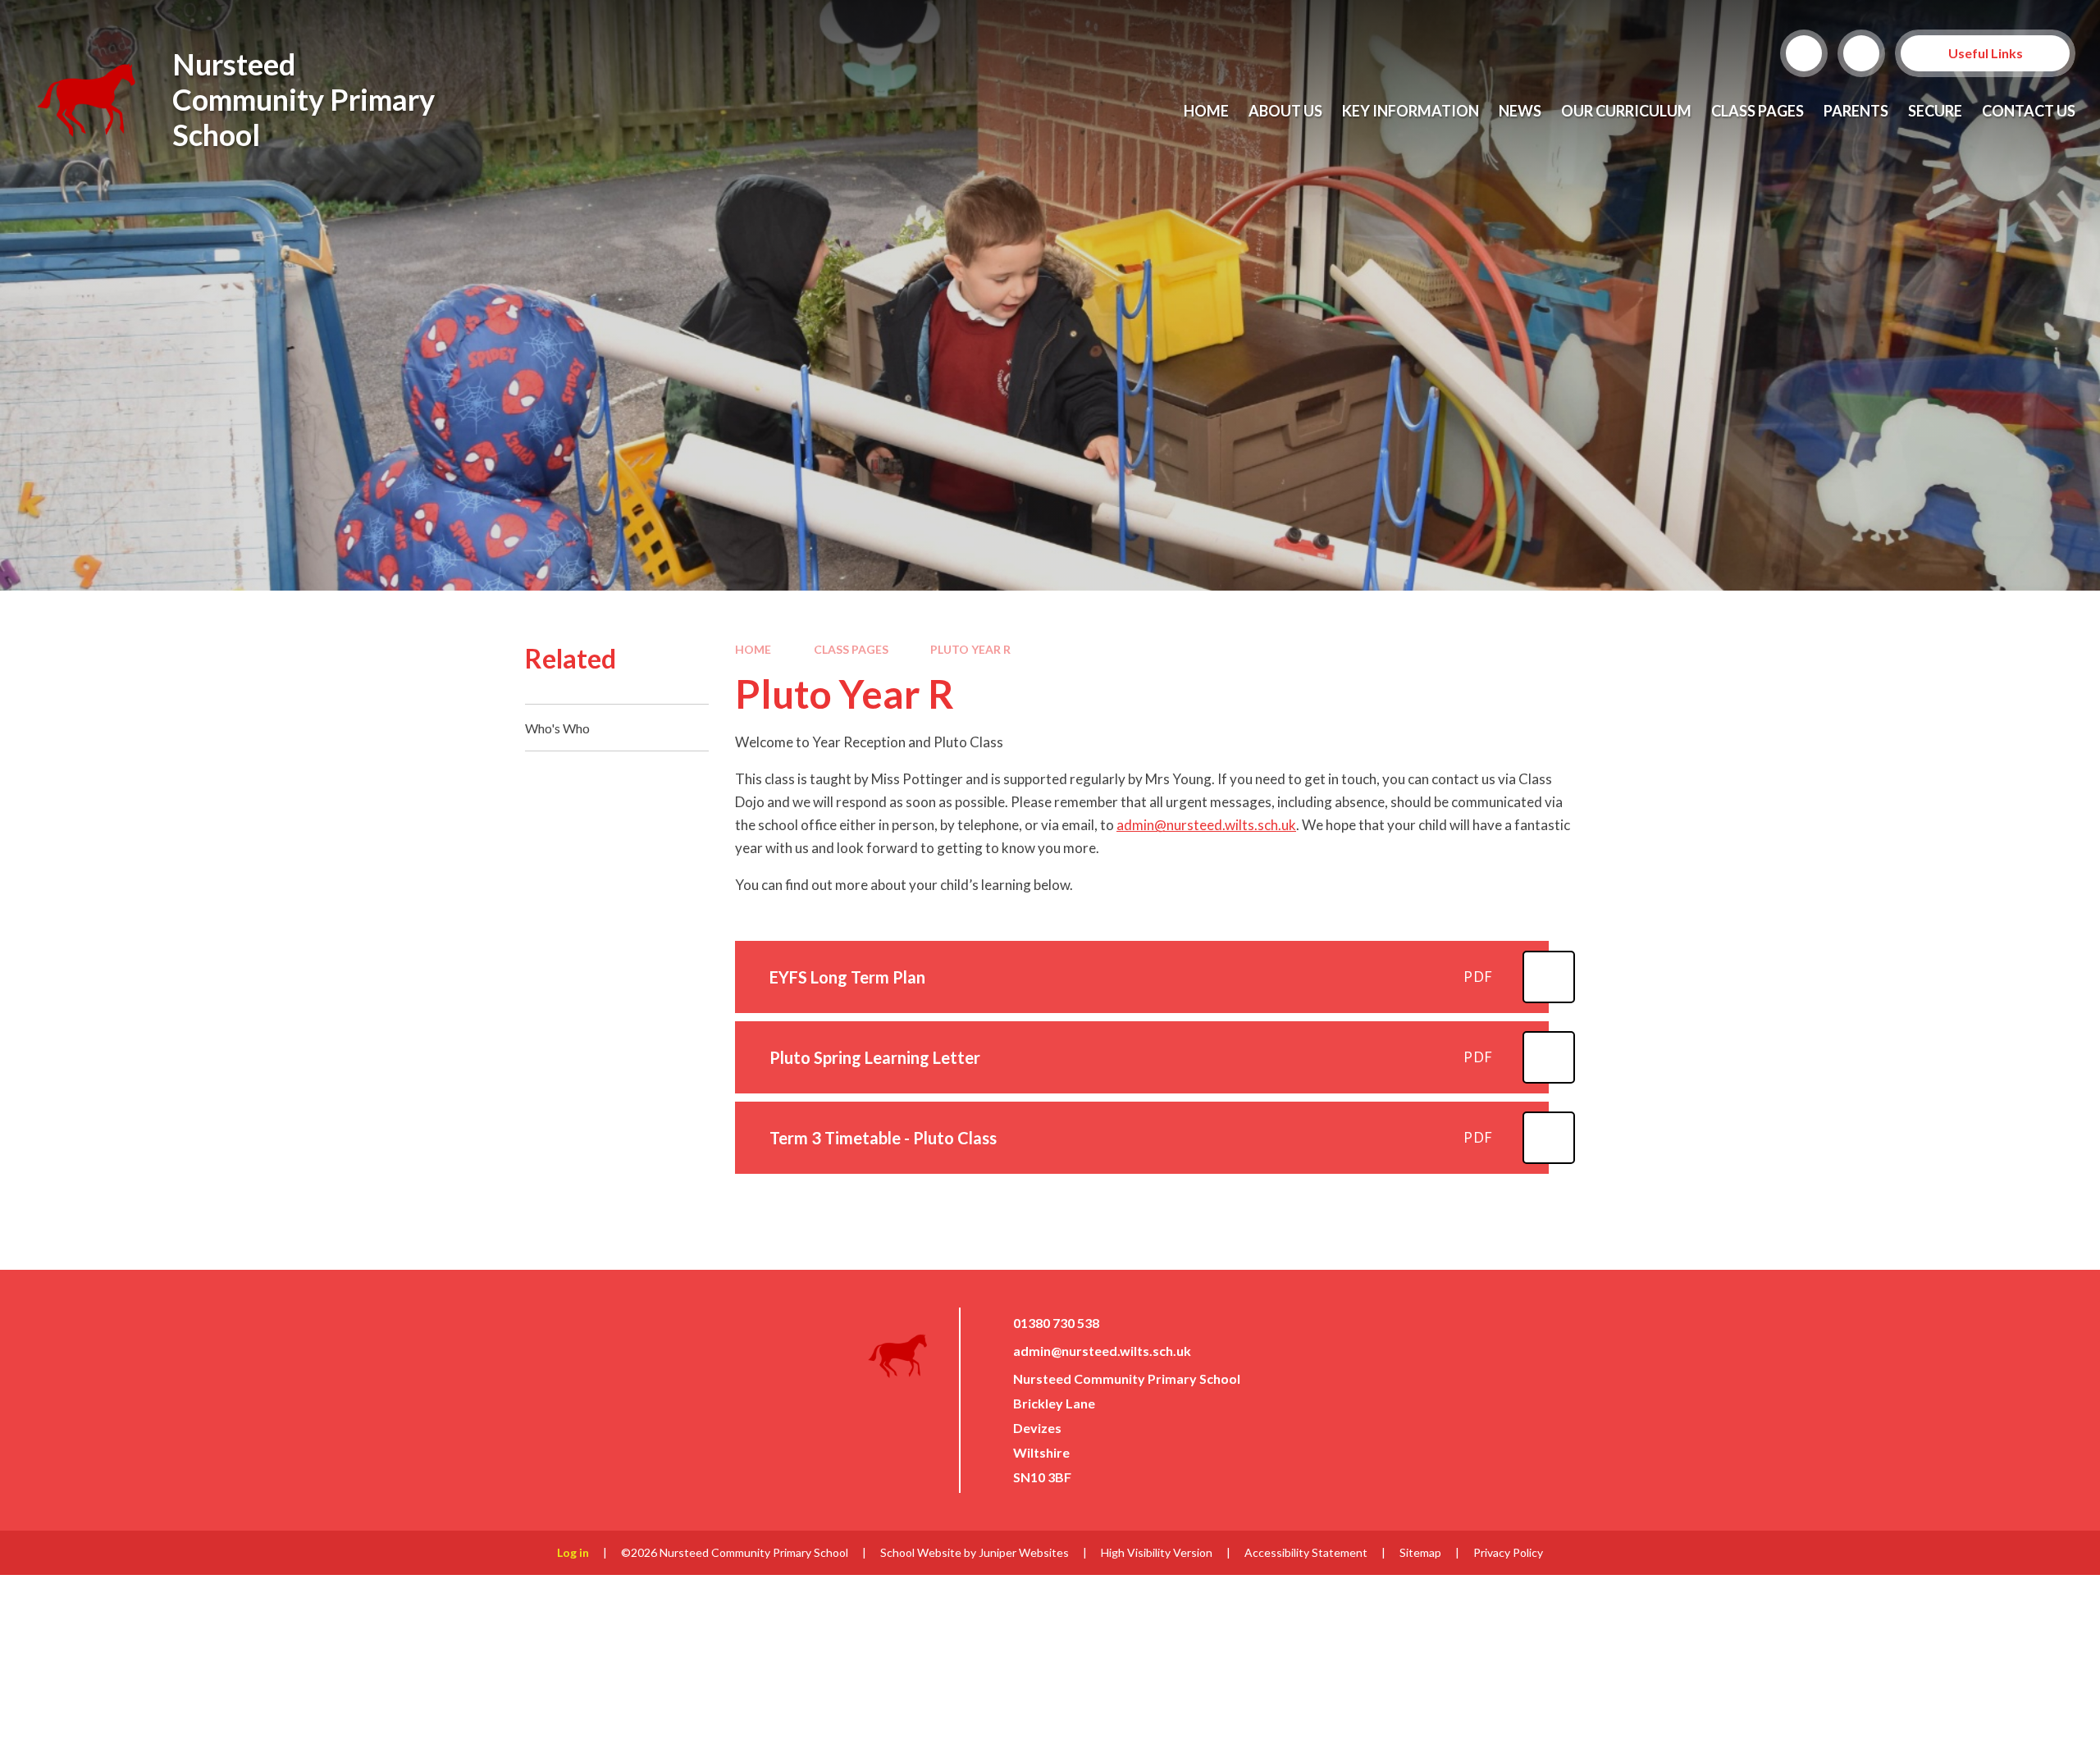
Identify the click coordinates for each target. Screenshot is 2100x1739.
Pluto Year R (970, 649)
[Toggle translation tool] (1861, 53)
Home (753, 649)
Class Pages (851, 649)
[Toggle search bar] (1804, 53)
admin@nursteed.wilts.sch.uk (1206, 825)
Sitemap (1420, 1552)
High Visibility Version (1157, 1552)
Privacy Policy (1508, 1552)
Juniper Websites (1024, 1552)
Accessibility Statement (1306, 1552)
